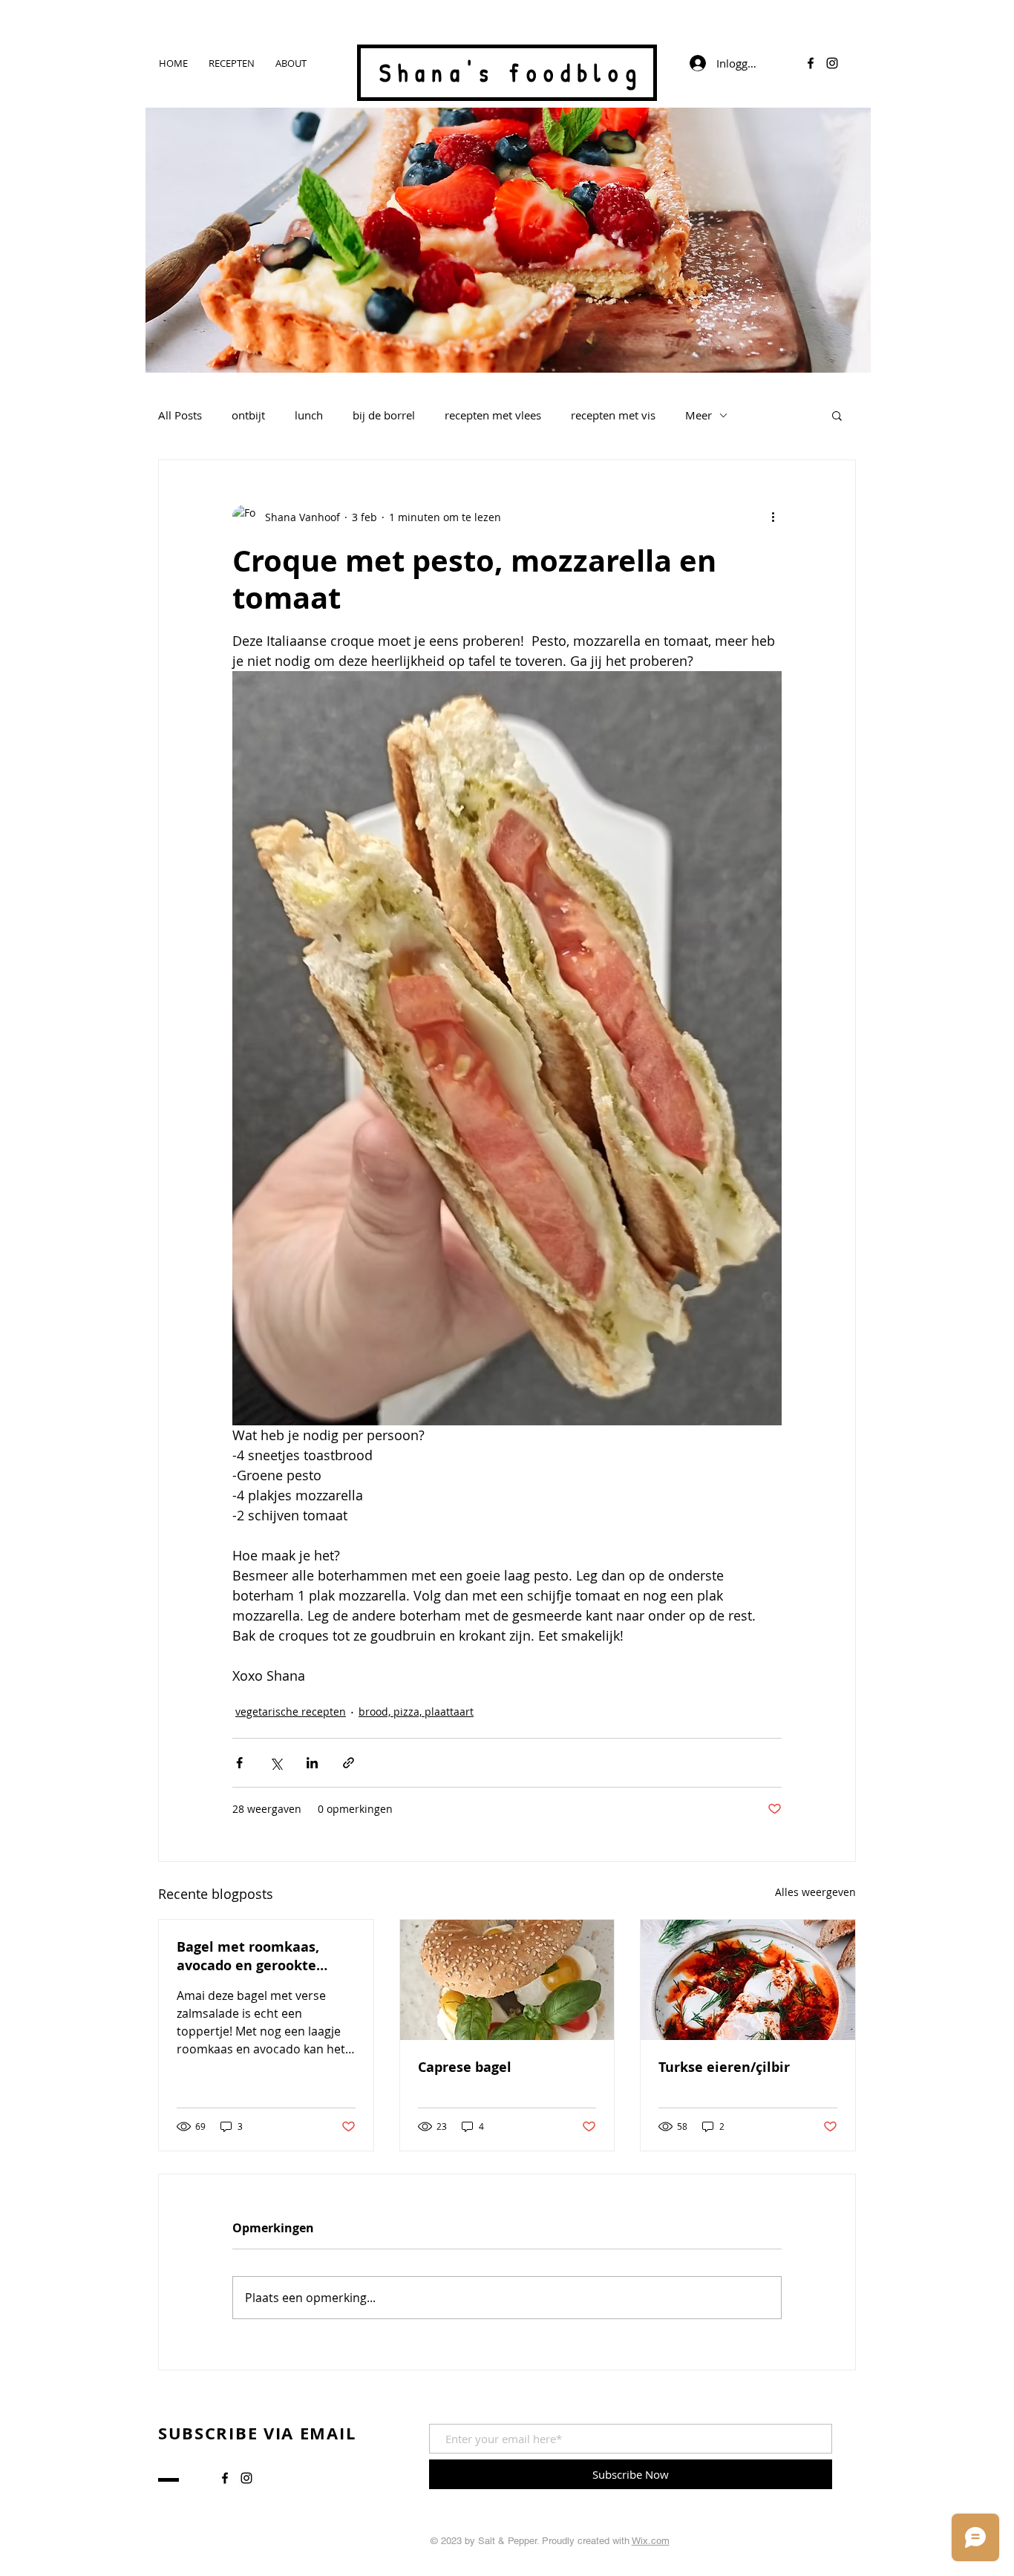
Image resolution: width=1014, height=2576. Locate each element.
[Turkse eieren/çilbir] (748, 1980)
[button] (837, 415)
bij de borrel (384, 415)
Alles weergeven (815, 1892)
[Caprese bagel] (507, 1980)
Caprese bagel (465, 2067)
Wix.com (651, 2541)
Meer (699, 415)
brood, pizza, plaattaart (416, 1712)
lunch (309, 415)
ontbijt (248, 415)
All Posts (180, 415)
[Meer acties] (773, 517)
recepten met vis (613, 415)
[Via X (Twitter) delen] (276, 1763)
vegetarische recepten (291, 1712)
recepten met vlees (493, 415)
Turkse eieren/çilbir (724, 2067)
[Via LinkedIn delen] (312, 1763)
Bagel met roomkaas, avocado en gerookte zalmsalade (248, 1956)
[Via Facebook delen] (239, 1763)
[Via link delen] (349, 1763)
